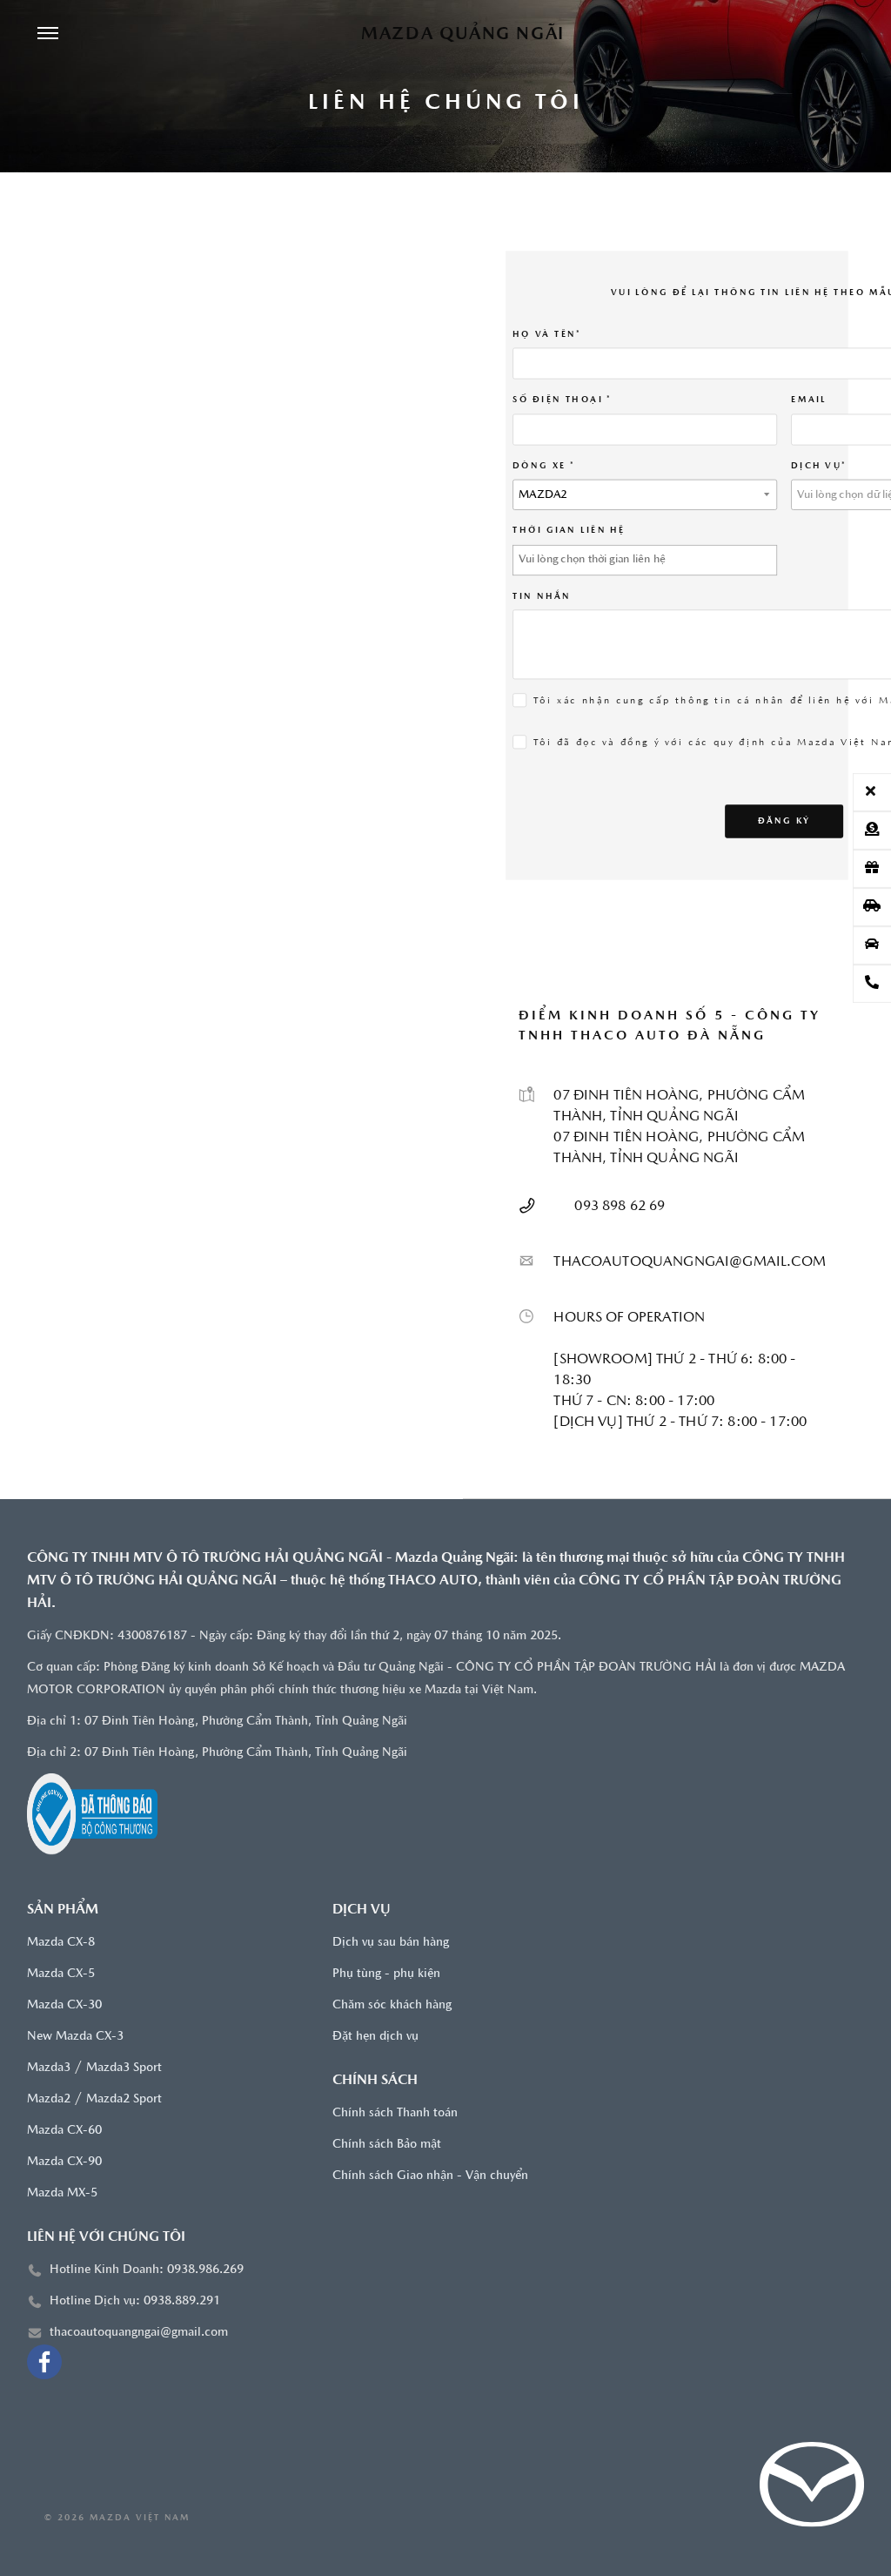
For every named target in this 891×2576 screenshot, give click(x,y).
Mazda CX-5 (61, 1974)
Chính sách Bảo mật (387, 2145)
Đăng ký (784, 820)
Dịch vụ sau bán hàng (391, 1943)
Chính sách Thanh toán (395, 2113)
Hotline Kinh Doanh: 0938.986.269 (147, 2270)
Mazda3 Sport (124, 2068)
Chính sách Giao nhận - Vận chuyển (430, 2176)
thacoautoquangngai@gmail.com (139, 2333)
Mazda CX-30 (64, 2005)
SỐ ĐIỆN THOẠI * (563, 399)
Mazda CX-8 (61, 1943)
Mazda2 (49, 2099)
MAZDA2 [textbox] (544, 495)
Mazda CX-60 (64, 2131)
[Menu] (48, 35)
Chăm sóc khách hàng (392, 2005)
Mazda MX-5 (62, 2193)
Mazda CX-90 (64, 2162)
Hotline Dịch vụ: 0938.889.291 (135, 2301)
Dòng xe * (545, 465)
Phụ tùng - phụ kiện (386, 1974)
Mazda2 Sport (124, 2099)
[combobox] (646, 494)
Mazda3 (49, 2068)
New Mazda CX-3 (75, 2037)
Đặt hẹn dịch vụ (375, 2037)
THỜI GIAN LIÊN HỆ (570, 530)
